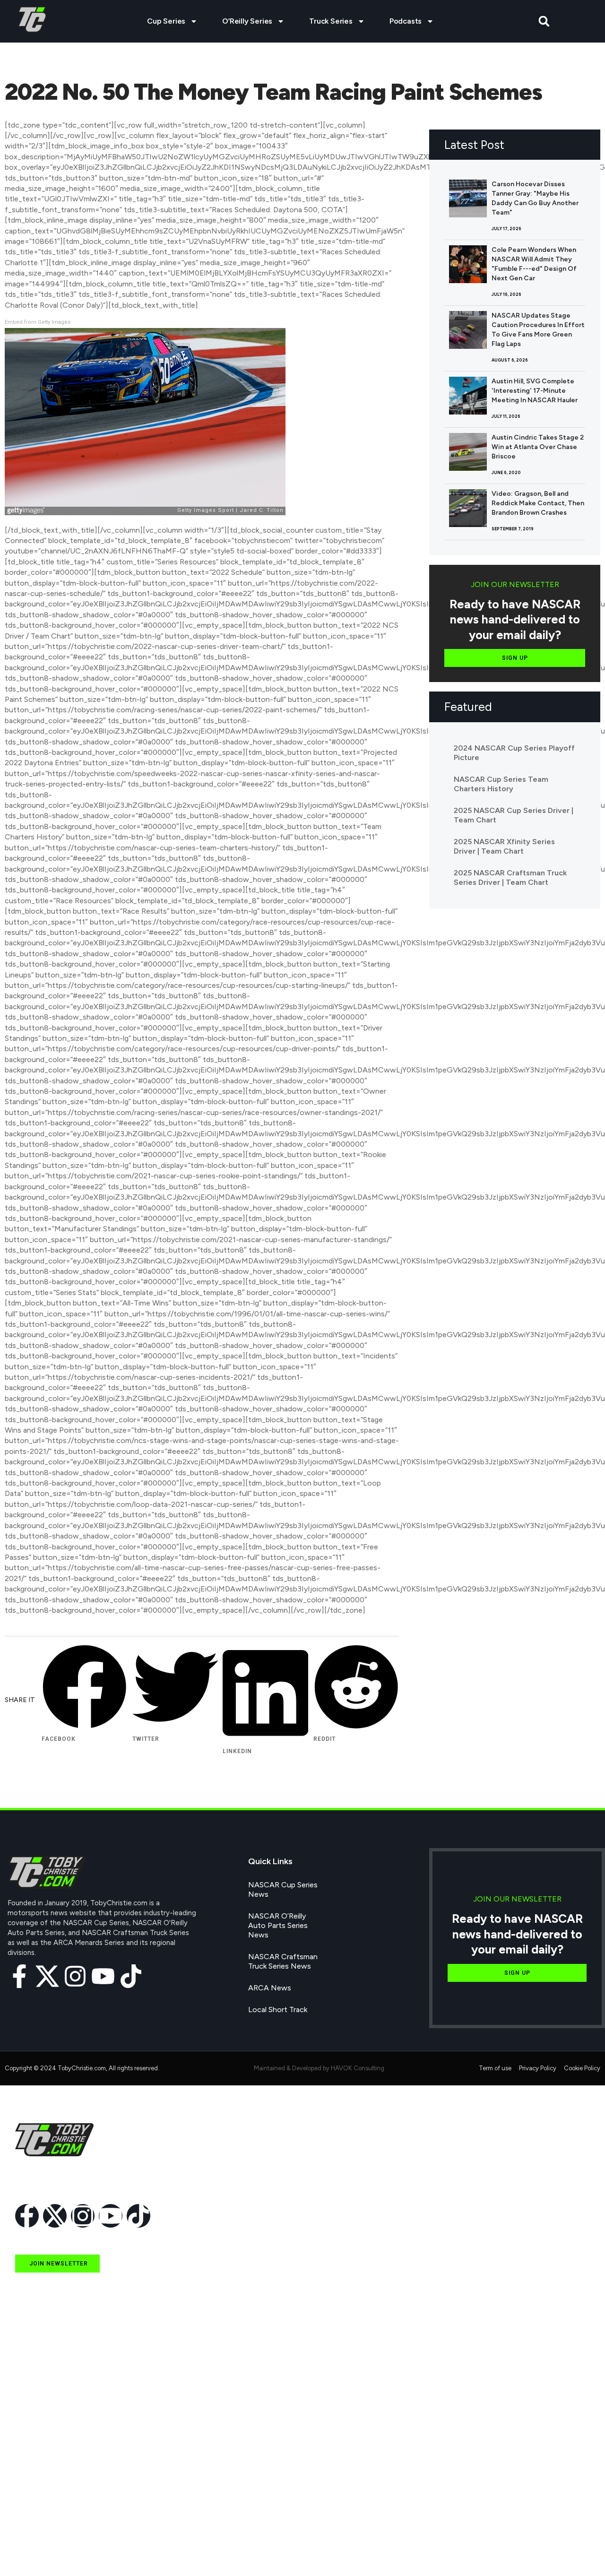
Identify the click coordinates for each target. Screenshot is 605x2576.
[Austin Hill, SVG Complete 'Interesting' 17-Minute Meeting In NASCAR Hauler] (468, 396)
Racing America (41, 2463)
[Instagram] (75, 1976)
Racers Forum (39, 2550)
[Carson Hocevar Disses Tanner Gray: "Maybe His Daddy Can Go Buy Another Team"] (468, 199)
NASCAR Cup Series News (283, 1889)
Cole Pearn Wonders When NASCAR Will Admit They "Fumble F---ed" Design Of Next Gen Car (534, 264)
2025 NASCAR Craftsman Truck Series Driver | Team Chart (510, 877)
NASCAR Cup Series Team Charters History (501, 784)
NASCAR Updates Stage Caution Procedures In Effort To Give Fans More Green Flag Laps (538, 330)
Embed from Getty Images (38, 322)
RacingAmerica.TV (46, 2485)
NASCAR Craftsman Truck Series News (283, 1961)
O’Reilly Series (247, 21)
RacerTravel (35, 2528)
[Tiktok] (131, 1976)
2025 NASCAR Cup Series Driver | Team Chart (514, 815)
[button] (544, 22)
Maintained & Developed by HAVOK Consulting (319, 2068)
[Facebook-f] (19, 1976)
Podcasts (406, 21)
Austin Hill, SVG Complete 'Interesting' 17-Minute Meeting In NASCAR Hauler (535, 391)
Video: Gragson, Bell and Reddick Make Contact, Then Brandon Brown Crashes (538, 503)
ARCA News (270, 1988)
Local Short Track (278, 2010)
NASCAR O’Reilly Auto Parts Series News (278, 1925)
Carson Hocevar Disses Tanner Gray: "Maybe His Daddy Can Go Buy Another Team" (535, 198)
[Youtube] (103, 1976)
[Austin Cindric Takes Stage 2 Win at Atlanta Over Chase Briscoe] (468, 452)
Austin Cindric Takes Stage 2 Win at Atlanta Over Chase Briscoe (538, 447)
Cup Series (166, 21)
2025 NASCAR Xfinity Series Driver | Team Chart (504, 846)
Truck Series (331, 21)
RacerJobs (33, 2506)
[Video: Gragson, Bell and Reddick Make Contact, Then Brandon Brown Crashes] (468, 508)
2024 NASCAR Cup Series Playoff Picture (514, 753)
